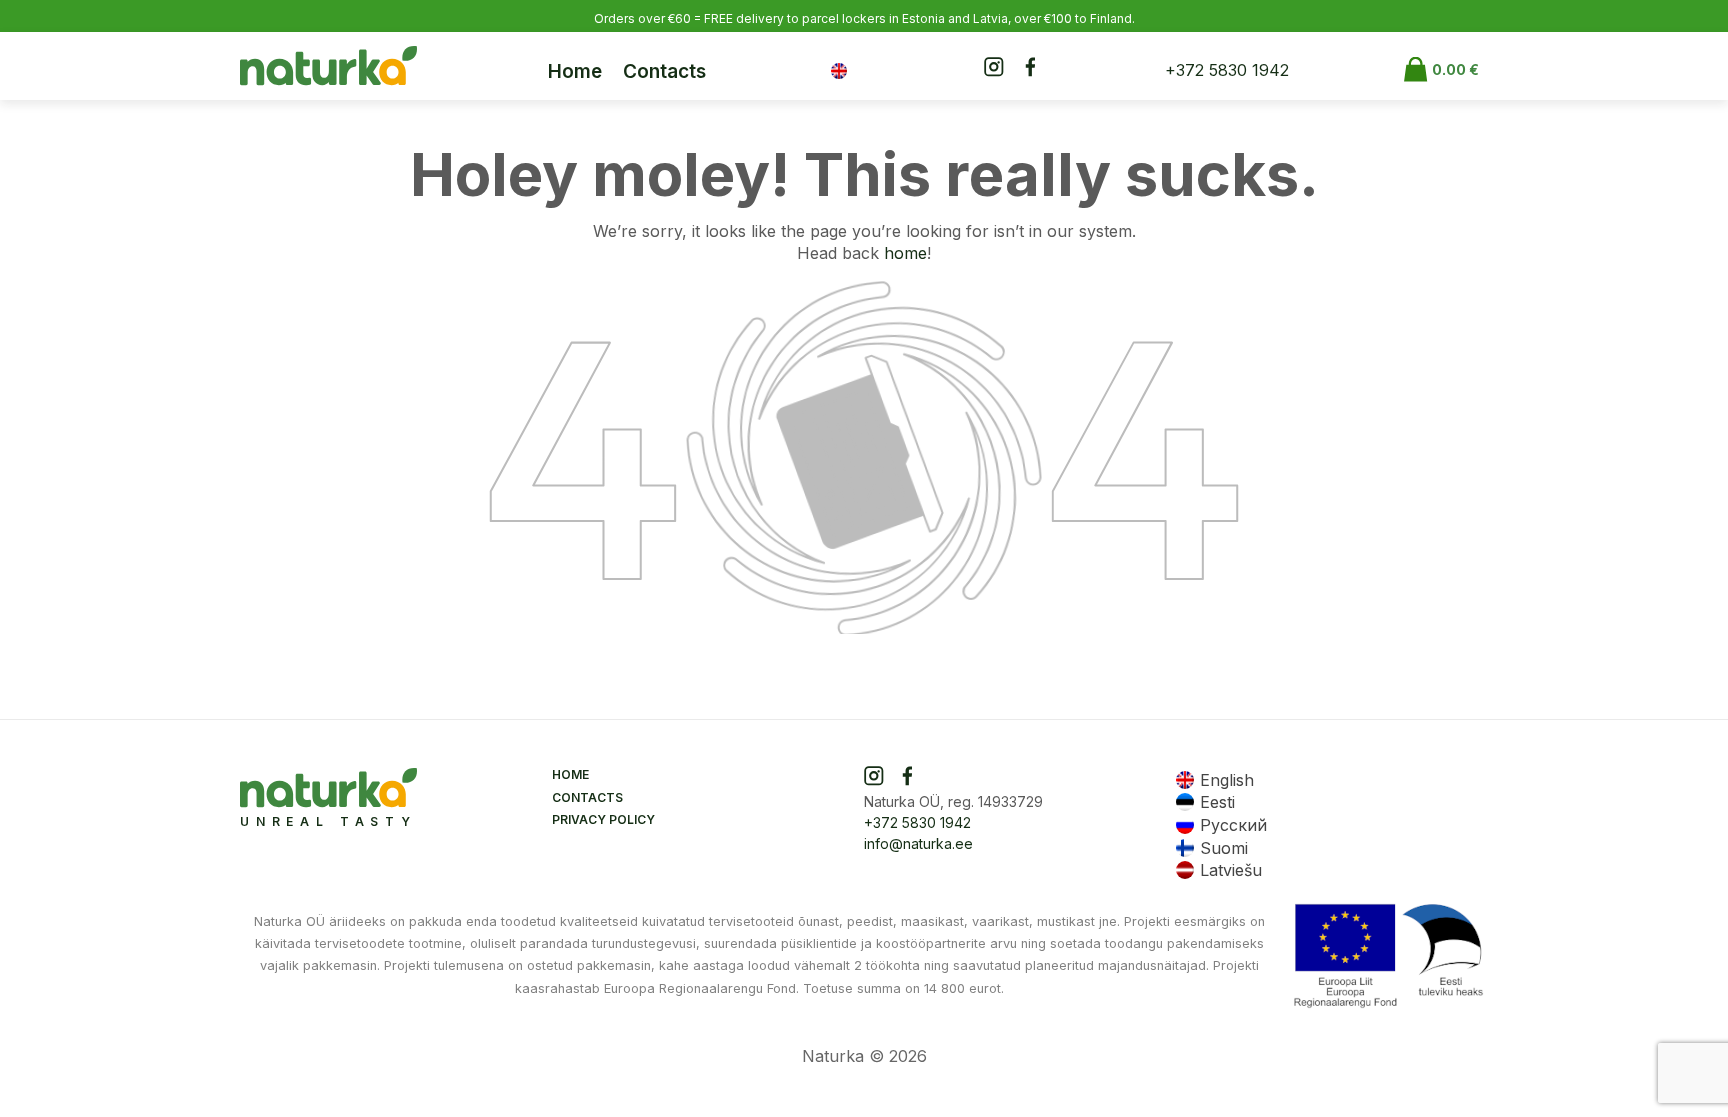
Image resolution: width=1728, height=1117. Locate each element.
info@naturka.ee (918, 843)
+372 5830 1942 (1227, 70)
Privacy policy (603, 819)
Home (575, 71)
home (905, 253)
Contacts (664, 71)
